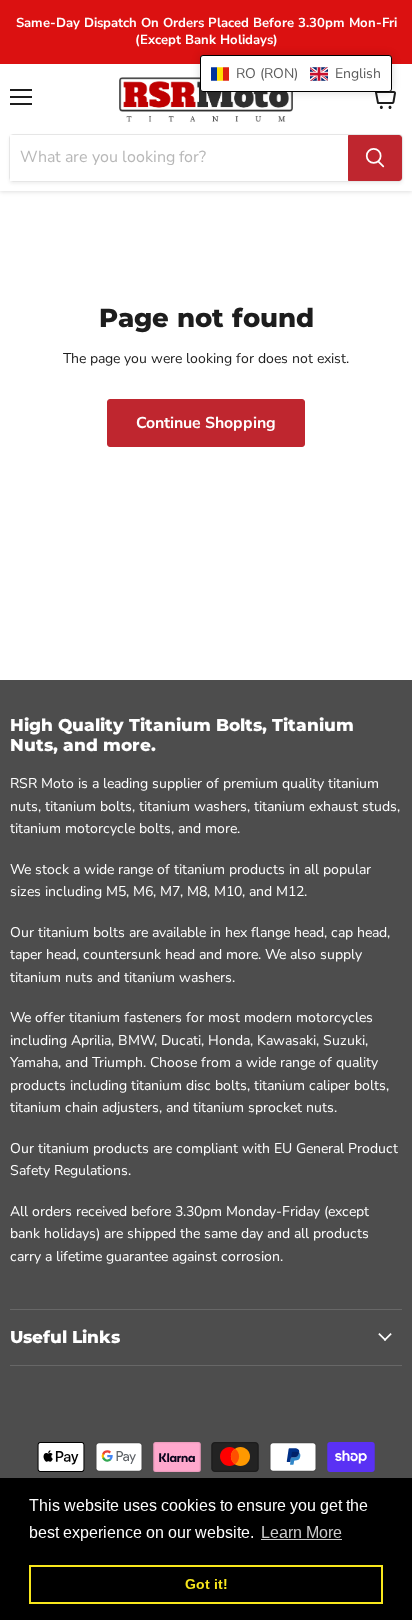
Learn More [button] (301, 1532)
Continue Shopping (206, 423)
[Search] (375, 158)
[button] (296, 73)
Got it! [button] (206, 1584)
